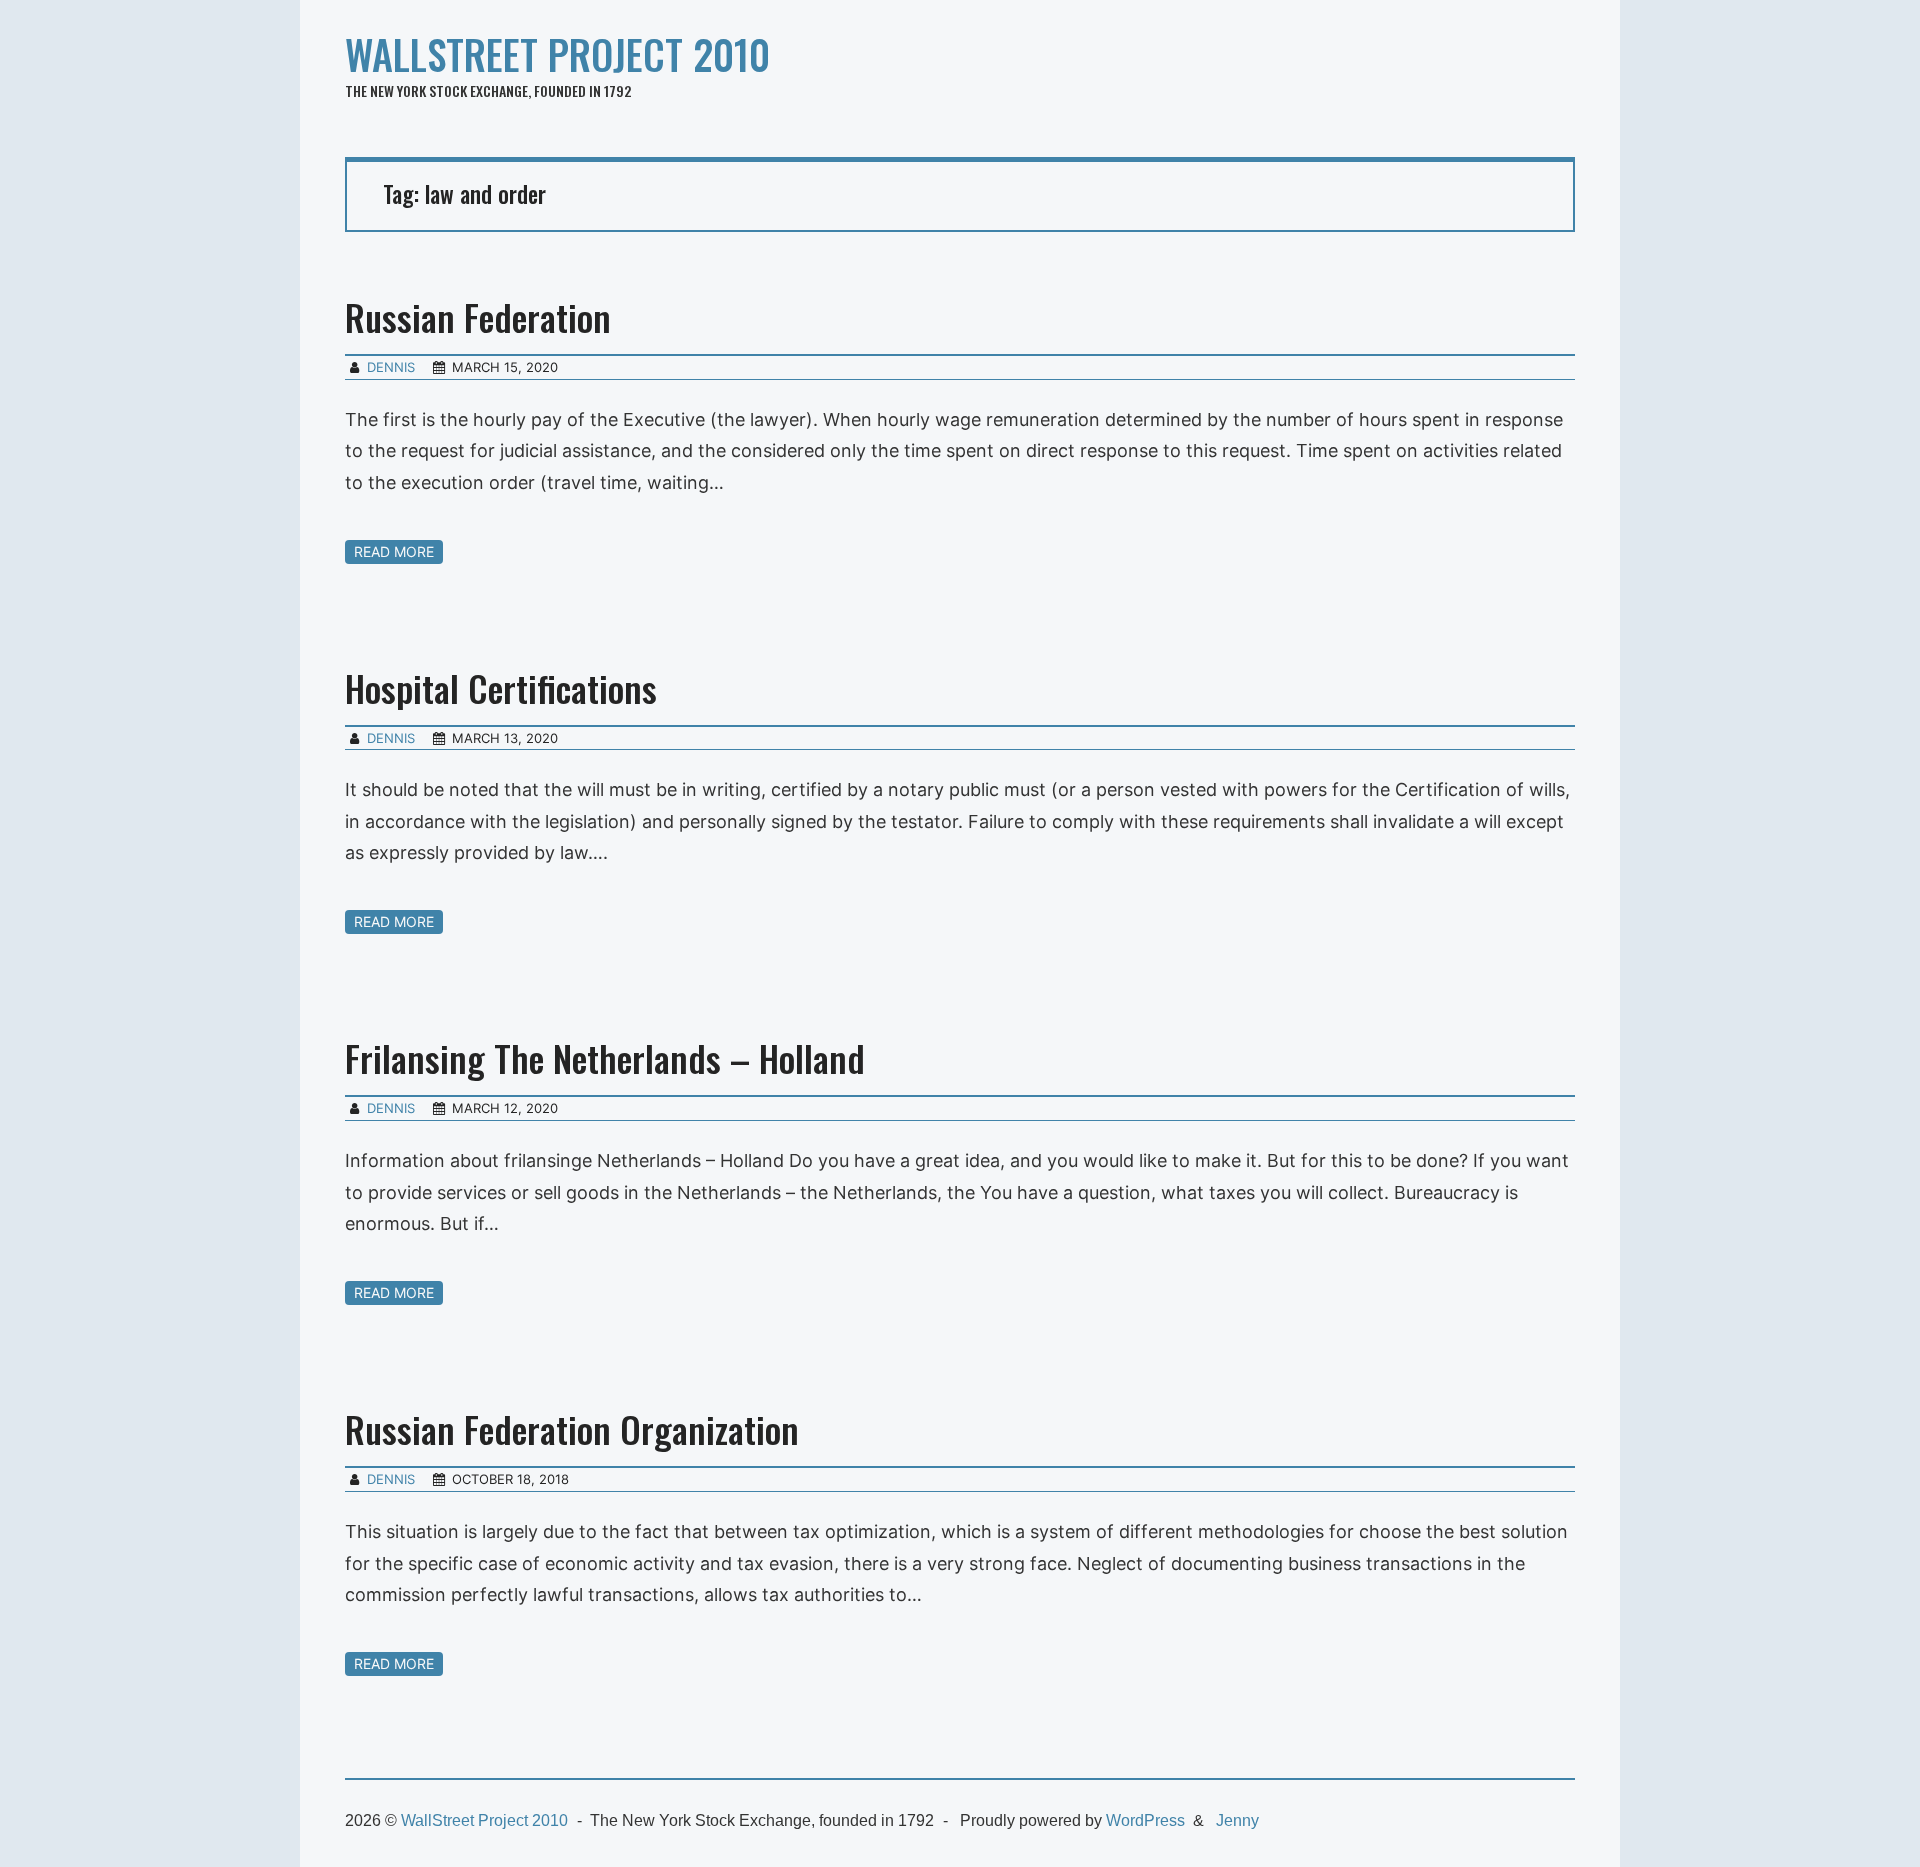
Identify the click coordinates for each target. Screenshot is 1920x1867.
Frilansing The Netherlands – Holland (605, 1057)
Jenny (1237, 1820)
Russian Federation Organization (572, 1428)
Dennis (391, 367)
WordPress (1145, 1820)
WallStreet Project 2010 (557, 54)
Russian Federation (478, 316)
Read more (394, 551)
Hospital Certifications (501, 687)
